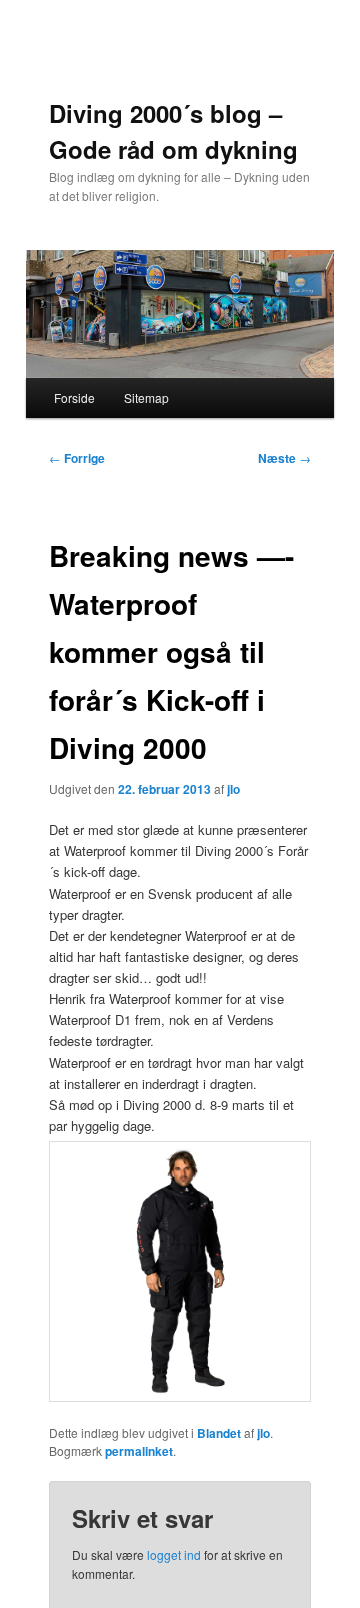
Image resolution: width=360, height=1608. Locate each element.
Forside (74, 397)
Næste (284, 458)
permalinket (139, 1451)
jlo (233, 789)
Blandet (219, 1433)
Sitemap (146, 397)
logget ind (174, 1554)
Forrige (77, 458)
